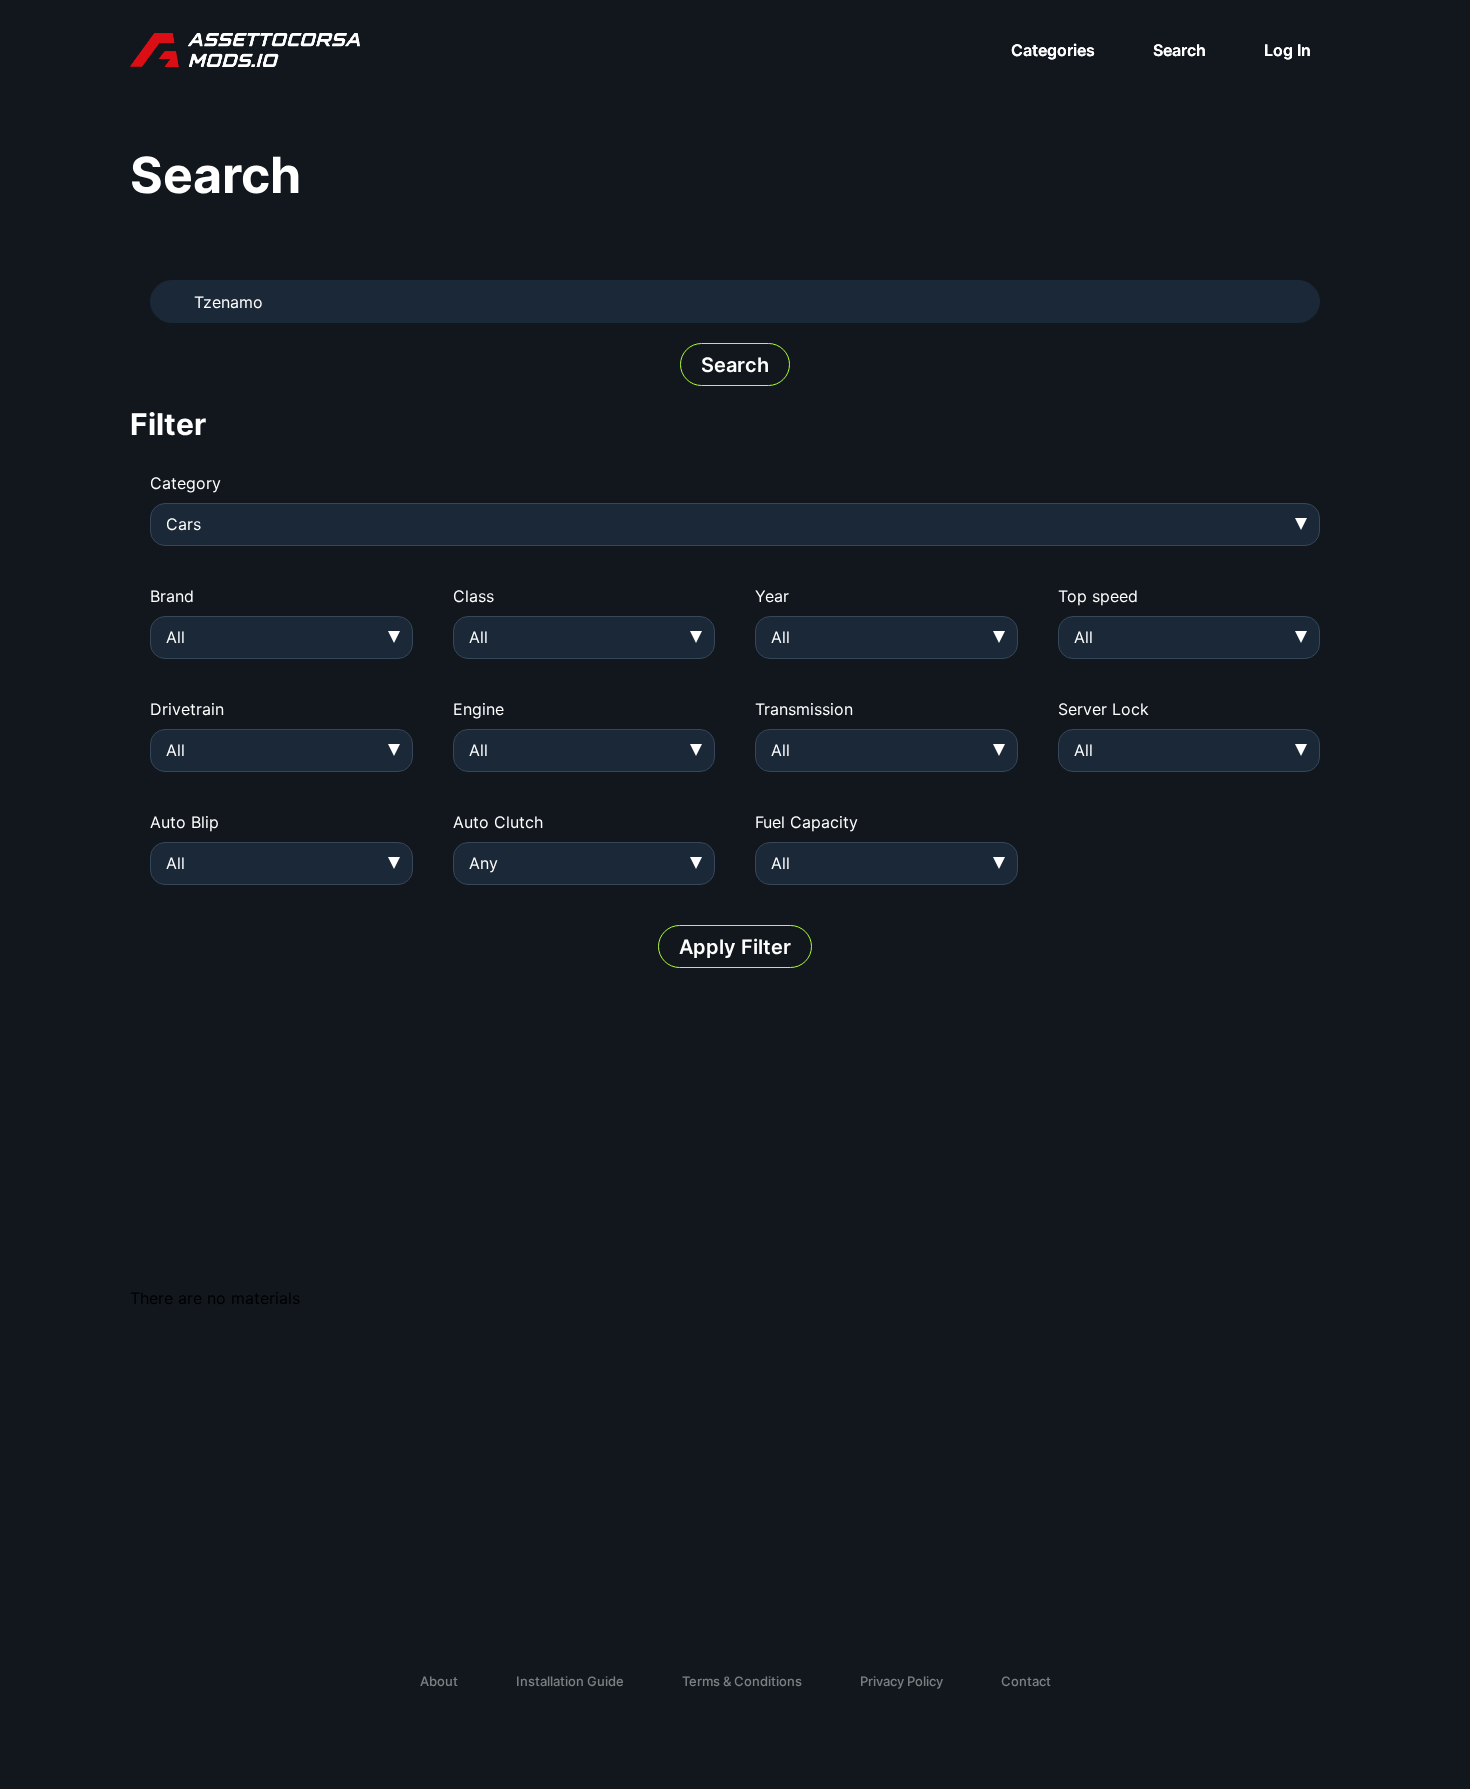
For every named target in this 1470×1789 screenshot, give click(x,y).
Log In (1287, 50)
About (439, 1681)
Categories (1053, 50)
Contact (1026, 1681)
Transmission (804, 709)
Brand (172, 596)
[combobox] (735, 524)
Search (1179, 50)
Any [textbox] (483, 863)
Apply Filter (735, 947)
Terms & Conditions (742, 1681)
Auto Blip (184, 822)
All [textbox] (175, 637)
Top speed (1098, 596)
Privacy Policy (901, 1681)
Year (772, 596)
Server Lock (1103, 709)
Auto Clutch (498, 822)
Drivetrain (187, 709)
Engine (478, 709)
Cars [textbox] (183, 524)
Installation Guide (570, 1681)
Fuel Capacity (806, 822)
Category (185, 483)
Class (473, 596)
